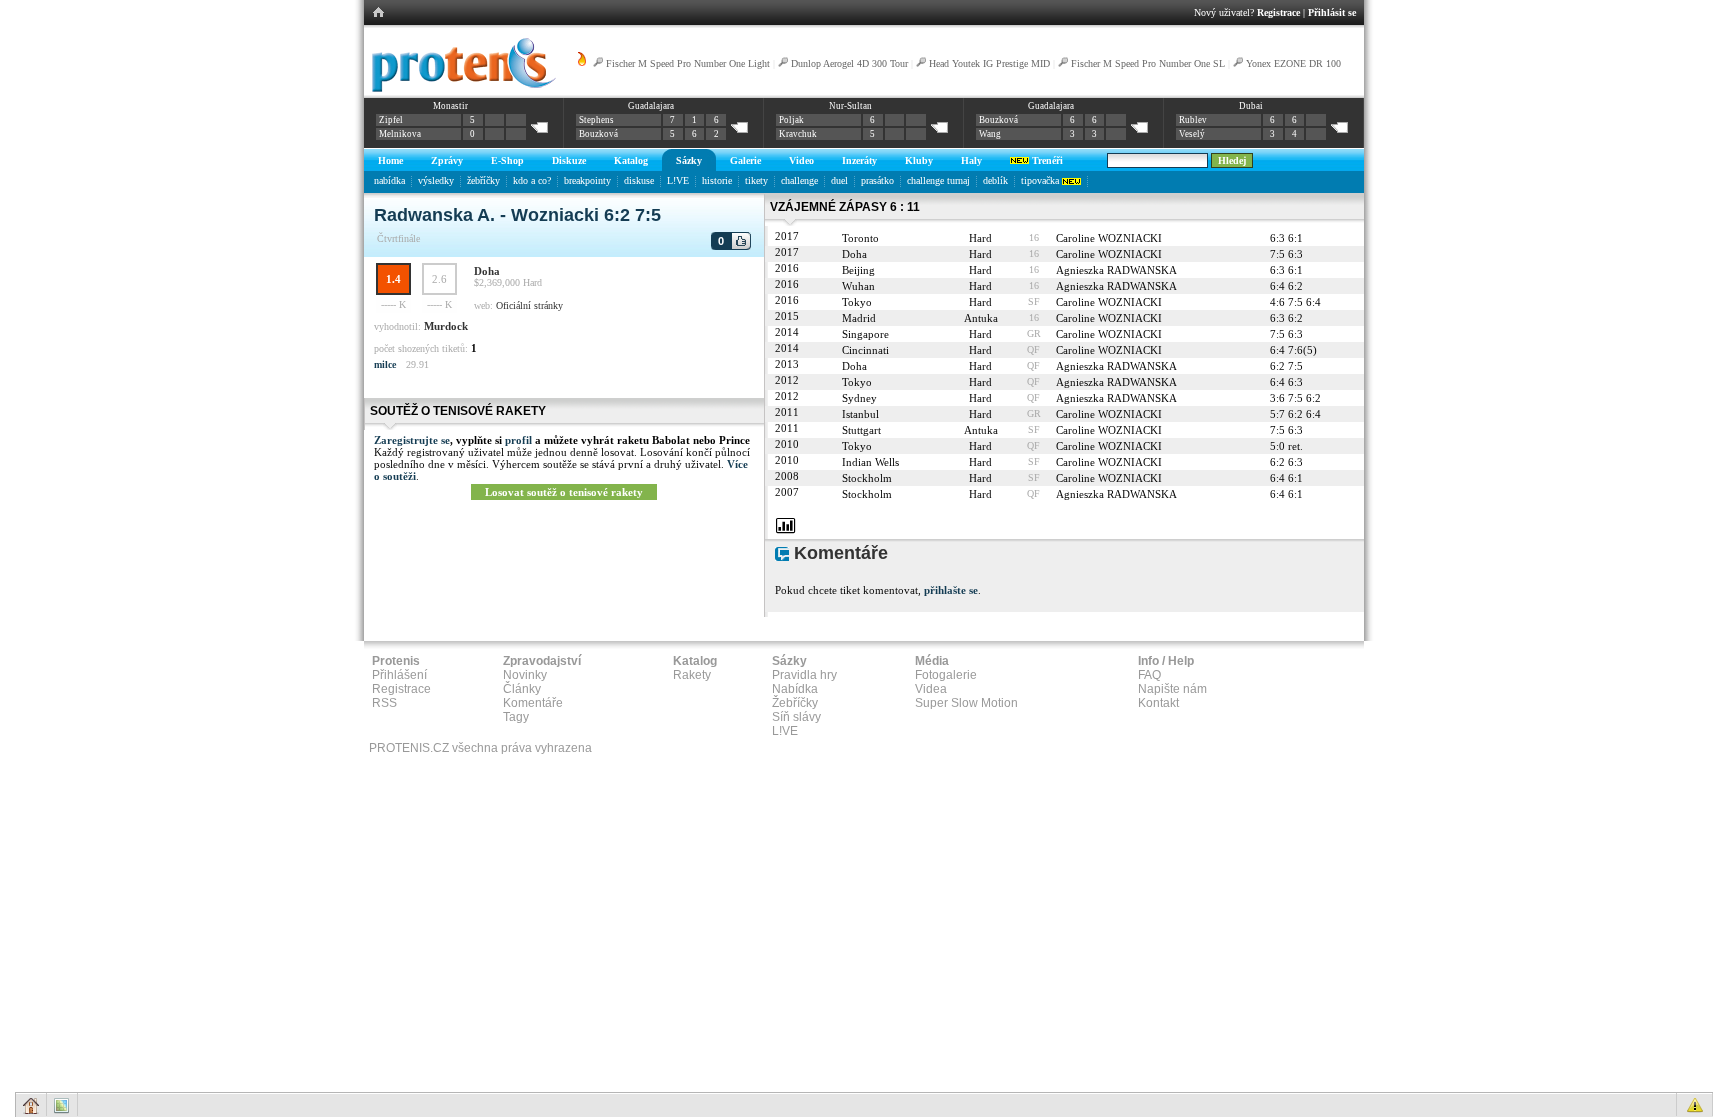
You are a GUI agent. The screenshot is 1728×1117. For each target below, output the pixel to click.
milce (385, 364)
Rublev (1193, 120)
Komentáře (533, 703)
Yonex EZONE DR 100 (1293, 63)
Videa (931, 689)
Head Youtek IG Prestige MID (989, 63)
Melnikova (400, 134)
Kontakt (1158, 703)
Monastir (450, 106)
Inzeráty (859, 160)
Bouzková (598, 134)
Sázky (689, 160)
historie (717, 180)
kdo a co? (532, 180)
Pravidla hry (804, 675)
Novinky (525, 675)
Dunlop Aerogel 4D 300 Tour (849, 63)
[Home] (460, 89)
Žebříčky (795, 703)
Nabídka (795, 689)
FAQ (1149, 675)
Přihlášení (399, 675)
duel (839, 180)
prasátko (877, 180)
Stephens (596, 120)
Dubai (1251, 106)
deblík (995, 180)
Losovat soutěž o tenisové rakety (564, 492)
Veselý (1192, 134)
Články (522, 689)
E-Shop (507, 160)
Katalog (631, 160)
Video (801, 160)
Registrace (1278, 12)
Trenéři (1046, 160)
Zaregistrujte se (412, 440)
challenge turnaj (938, 180)
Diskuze (569, 160)
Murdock (446, 326)
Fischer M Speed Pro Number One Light (688, 63)
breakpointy (587, 180)
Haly (971, 160)
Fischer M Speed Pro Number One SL (1148, 63)
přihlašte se (951, 590)
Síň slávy (796, 717)
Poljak (791, 120)
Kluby (919, 160)
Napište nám (1172, 689)
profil (518, 440)
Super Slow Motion (966, 703)
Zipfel (391, 120)
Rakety (692, 675)
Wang (990, 134)
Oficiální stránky (529, 305)
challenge (799, 180)
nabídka (389, 180)
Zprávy (447, 160)
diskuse (639, 180)
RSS (384, 703)
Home (390, 160)
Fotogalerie (946, 675)
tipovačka (1041, 180)
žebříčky (483, 180)
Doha (487, 271)
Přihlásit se (1332, 12)
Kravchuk (798, 134)
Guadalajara (651, 106)
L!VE (678, 180)
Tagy (516, 717)
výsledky (436, 180)
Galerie (745, 160)
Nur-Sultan (850, 106)
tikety (756, 180)
